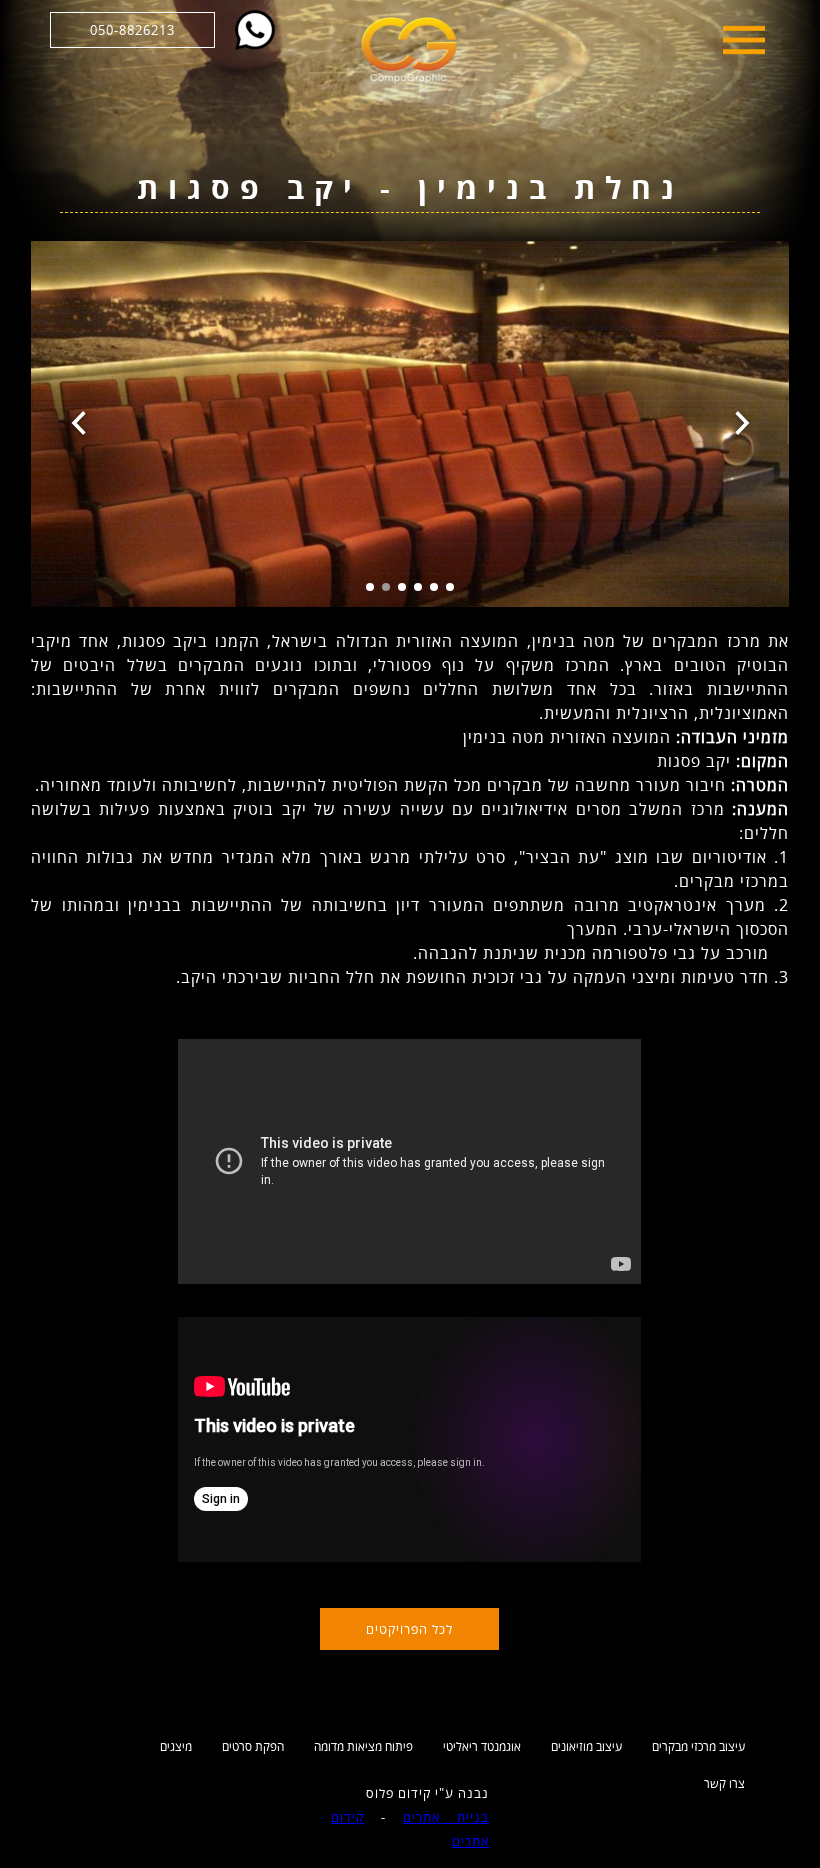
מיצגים (176, 1746)
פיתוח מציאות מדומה (363, 1746)
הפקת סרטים (253, 1746)
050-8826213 (132, 30)
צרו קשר (724, 1783)
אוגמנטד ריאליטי (482, 1746)
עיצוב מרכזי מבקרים (698, 1746)
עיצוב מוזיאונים (586, 1746)
